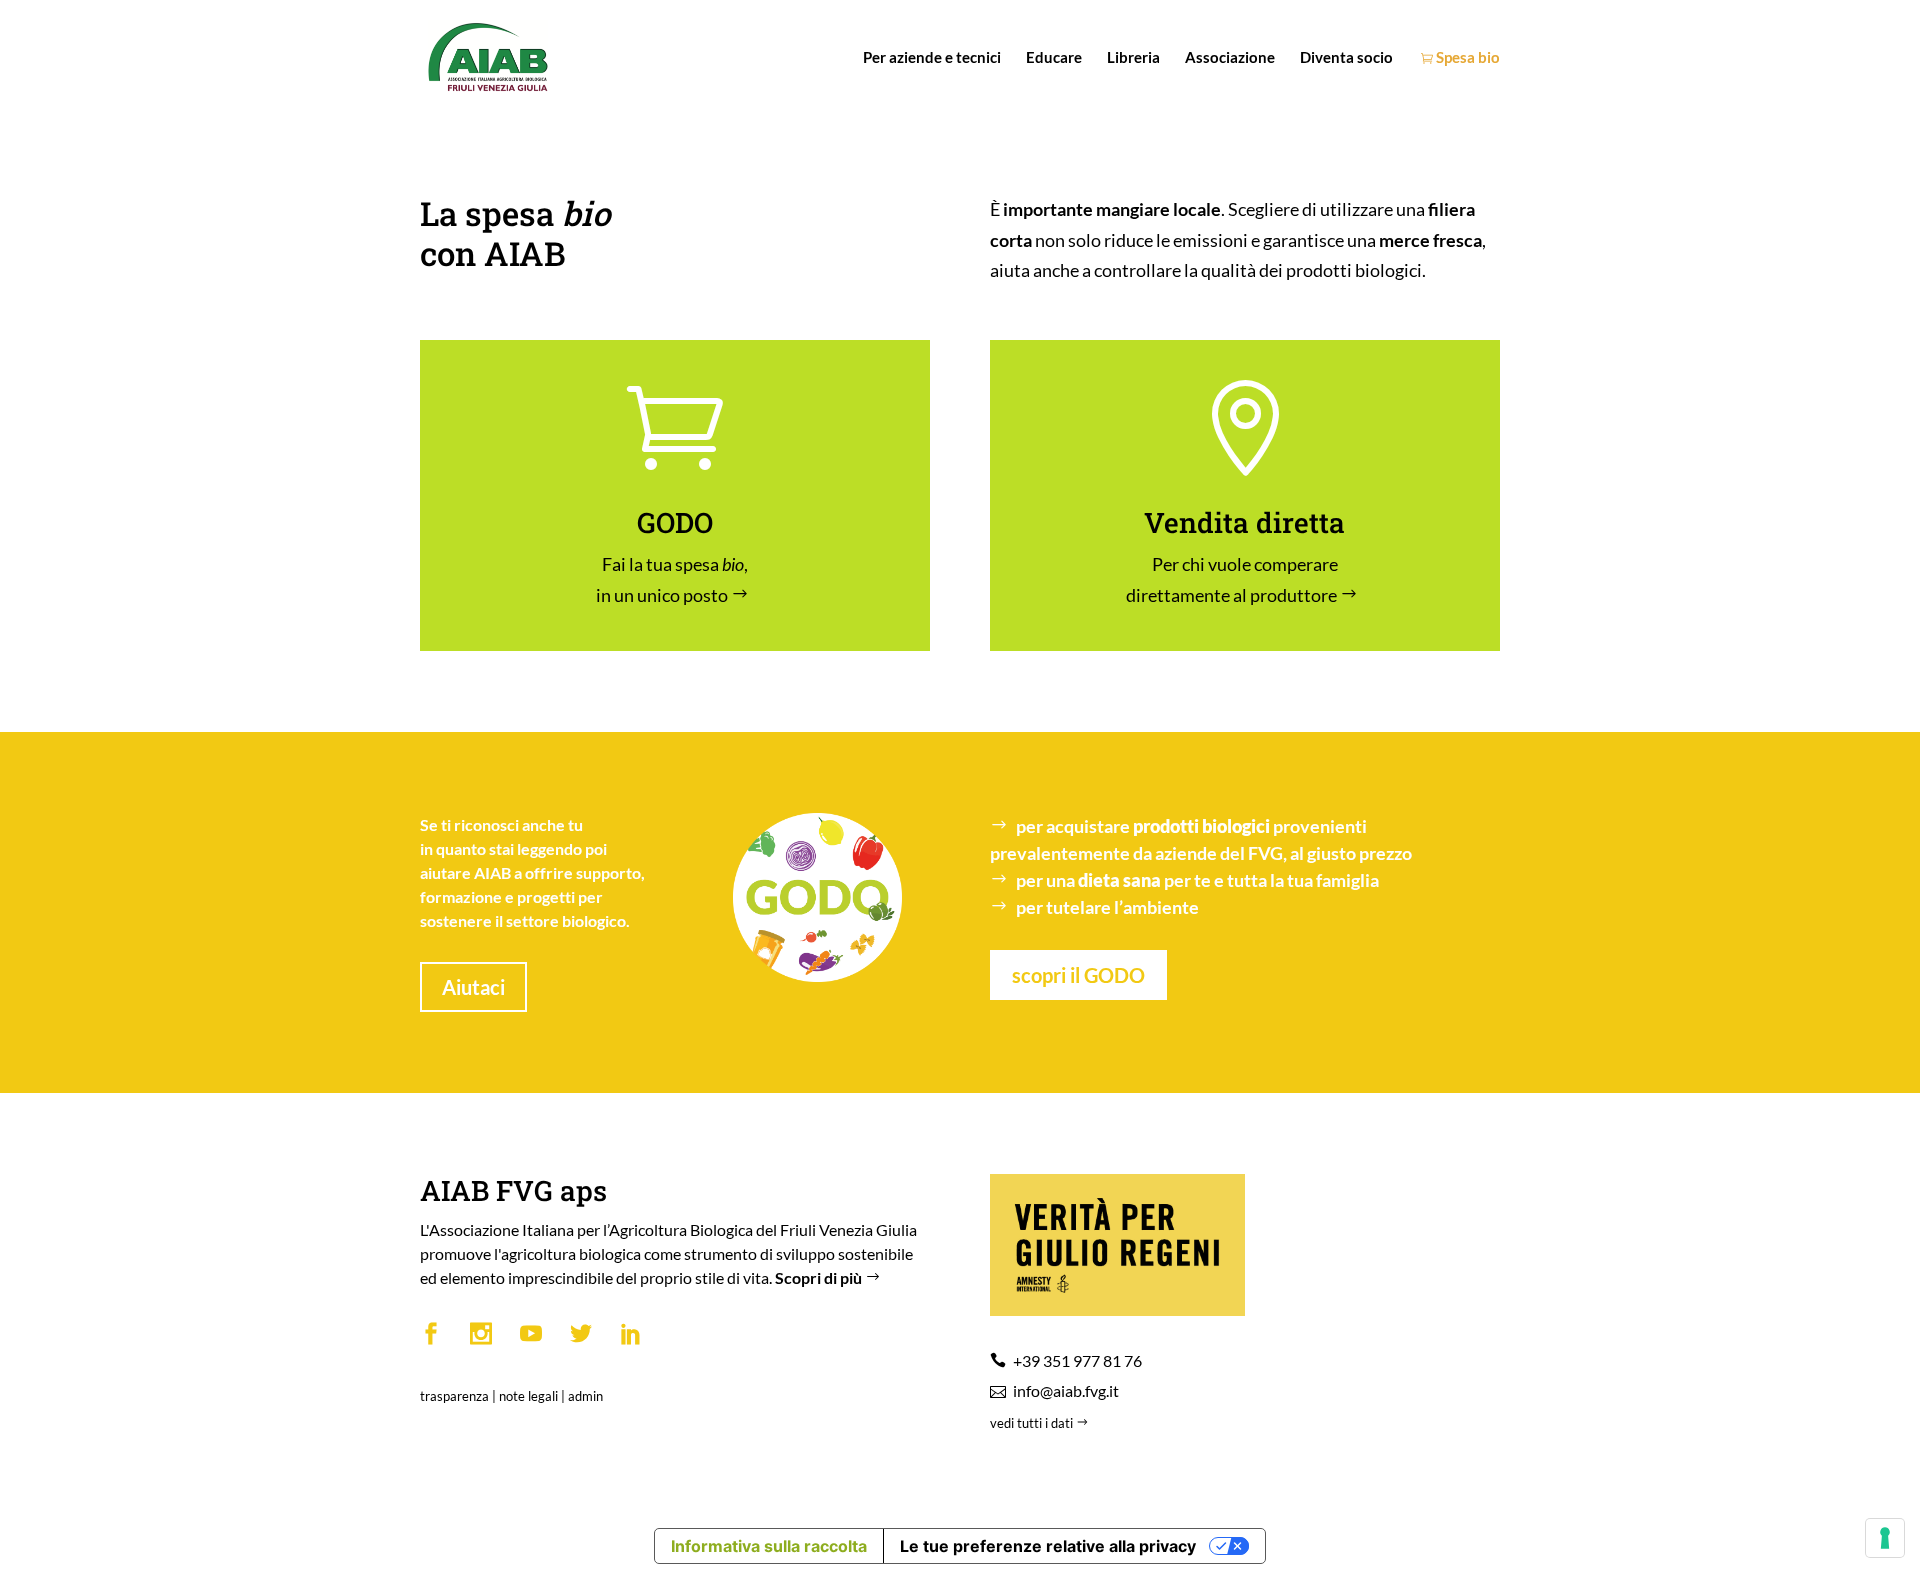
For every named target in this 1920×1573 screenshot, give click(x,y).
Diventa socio (1346, 58)
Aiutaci (473, 987)
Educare (1054, 58)
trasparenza (454, 1396)
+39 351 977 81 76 (1077, 1360)
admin (585, 1396)
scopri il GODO (1078, 975)
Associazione (1230, 58)
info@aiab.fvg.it (1066, 1390)
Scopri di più (820, 1277)
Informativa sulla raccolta (769, 1546)
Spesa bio (1466, 58)
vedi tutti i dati (1033, 1423)
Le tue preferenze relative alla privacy (1048, 1546)
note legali (528, 1396)
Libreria (1133, 58)
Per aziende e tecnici (932, 58)
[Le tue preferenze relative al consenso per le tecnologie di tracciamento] (1885, 1538)
